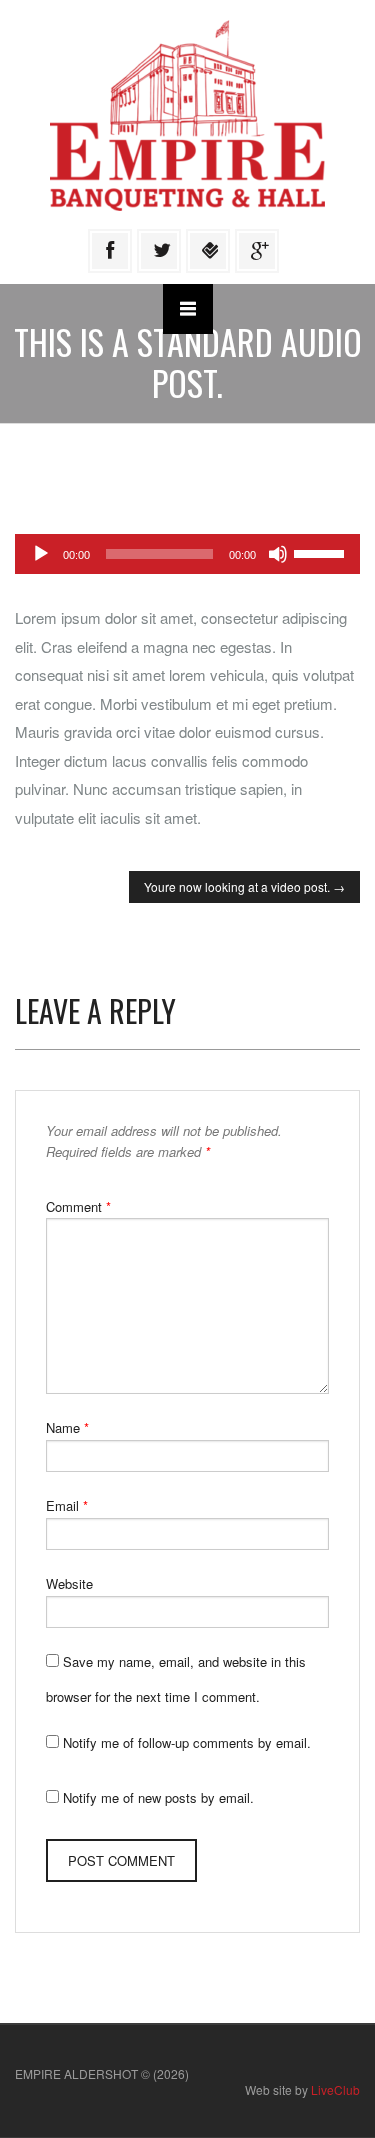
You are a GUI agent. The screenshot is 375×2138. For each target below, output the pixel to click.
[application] (187, 554)
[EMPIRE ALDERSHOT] (187, 113)
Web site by (302, 2089)
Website (69, 1583)
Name (67, 1427)
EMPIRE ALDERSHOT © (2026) (102, 2073)
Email (67, 1505)
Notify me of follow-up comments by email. (187, 1742)
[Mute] (278, 554)
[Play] (41, 554)
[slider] (322, 552)
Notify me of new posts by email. (158, 1797)
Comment (78, 1206)
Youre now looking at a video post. (244, 886)
